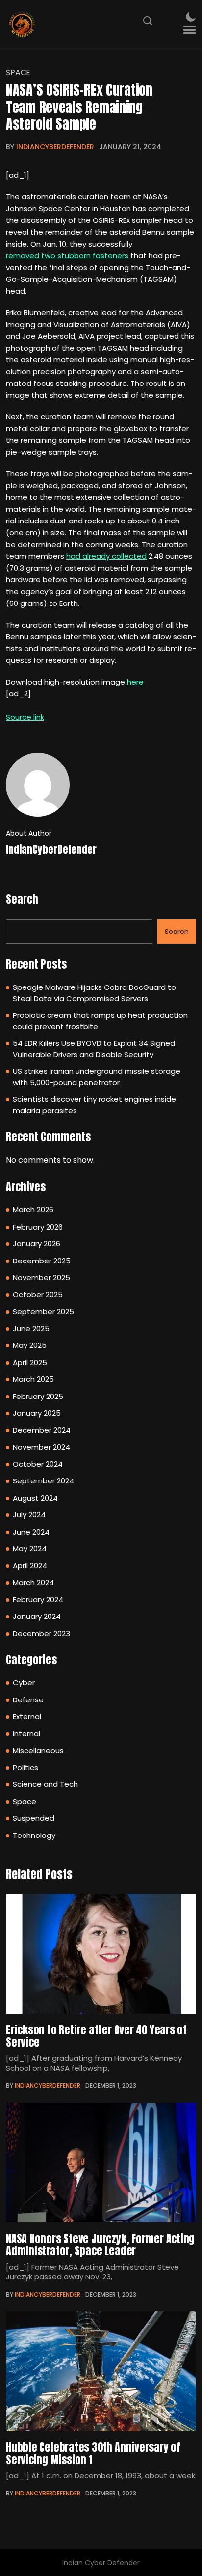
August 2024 (35, 1498)
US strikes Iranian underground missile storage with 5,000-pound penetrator (97, 1077)
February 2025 (38, 1396)
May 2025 (30, 1345)
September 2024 (43, 1481)
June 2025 (31, 1329)
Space (18, 73)
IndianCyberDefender (55, 147)
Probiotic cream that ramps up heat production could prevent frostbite (100, 1021)
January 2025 (37, 1413)
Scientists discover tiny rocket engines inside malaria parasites (94, 1105)
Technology (34, 1835)
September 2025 (43, 1311)
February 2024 (38, 1600)
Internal (26, 1734)
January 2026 (37, 1244)
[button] (189, 30)
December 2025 (42, 1261)
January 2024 (37, 1616)
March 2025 (33, 1379)
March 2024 (33, 1582)
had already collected (106, 556)
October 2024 (38, 1464)
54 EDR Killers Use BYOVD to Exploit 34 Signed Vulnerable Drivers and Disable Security (94, 1049)
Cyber (24, 1683)
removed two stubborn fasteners (67, 256)
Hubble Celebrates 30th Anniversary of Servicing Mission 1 (93, 2453)
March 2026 (33, 1210)
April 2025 (30, 1362)
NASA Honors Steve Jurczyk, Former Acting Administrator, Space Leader (100, 2245)
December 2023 (41, 1633)
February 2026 (38, 1227)
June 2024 (31, 1532)
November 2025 (41, 1277)
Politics (25, 1768)
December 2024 (42, 1430)
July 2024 (29, 1515)
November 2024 (41, 1447)
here (135, 682)
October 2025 (38, 1295)
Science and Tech (45, 1784)
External (27, 1716)
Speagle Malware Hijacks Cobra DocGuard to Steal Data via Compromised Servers (94, 993)
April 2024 (30, 1566)
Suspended (34, 1818)
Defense (28, 1700)
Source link (25, 717)
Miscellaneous (38, 1750)
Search (22, 899)
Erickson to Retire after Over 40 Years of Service (96, 2036)
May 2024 (30, 1548)
